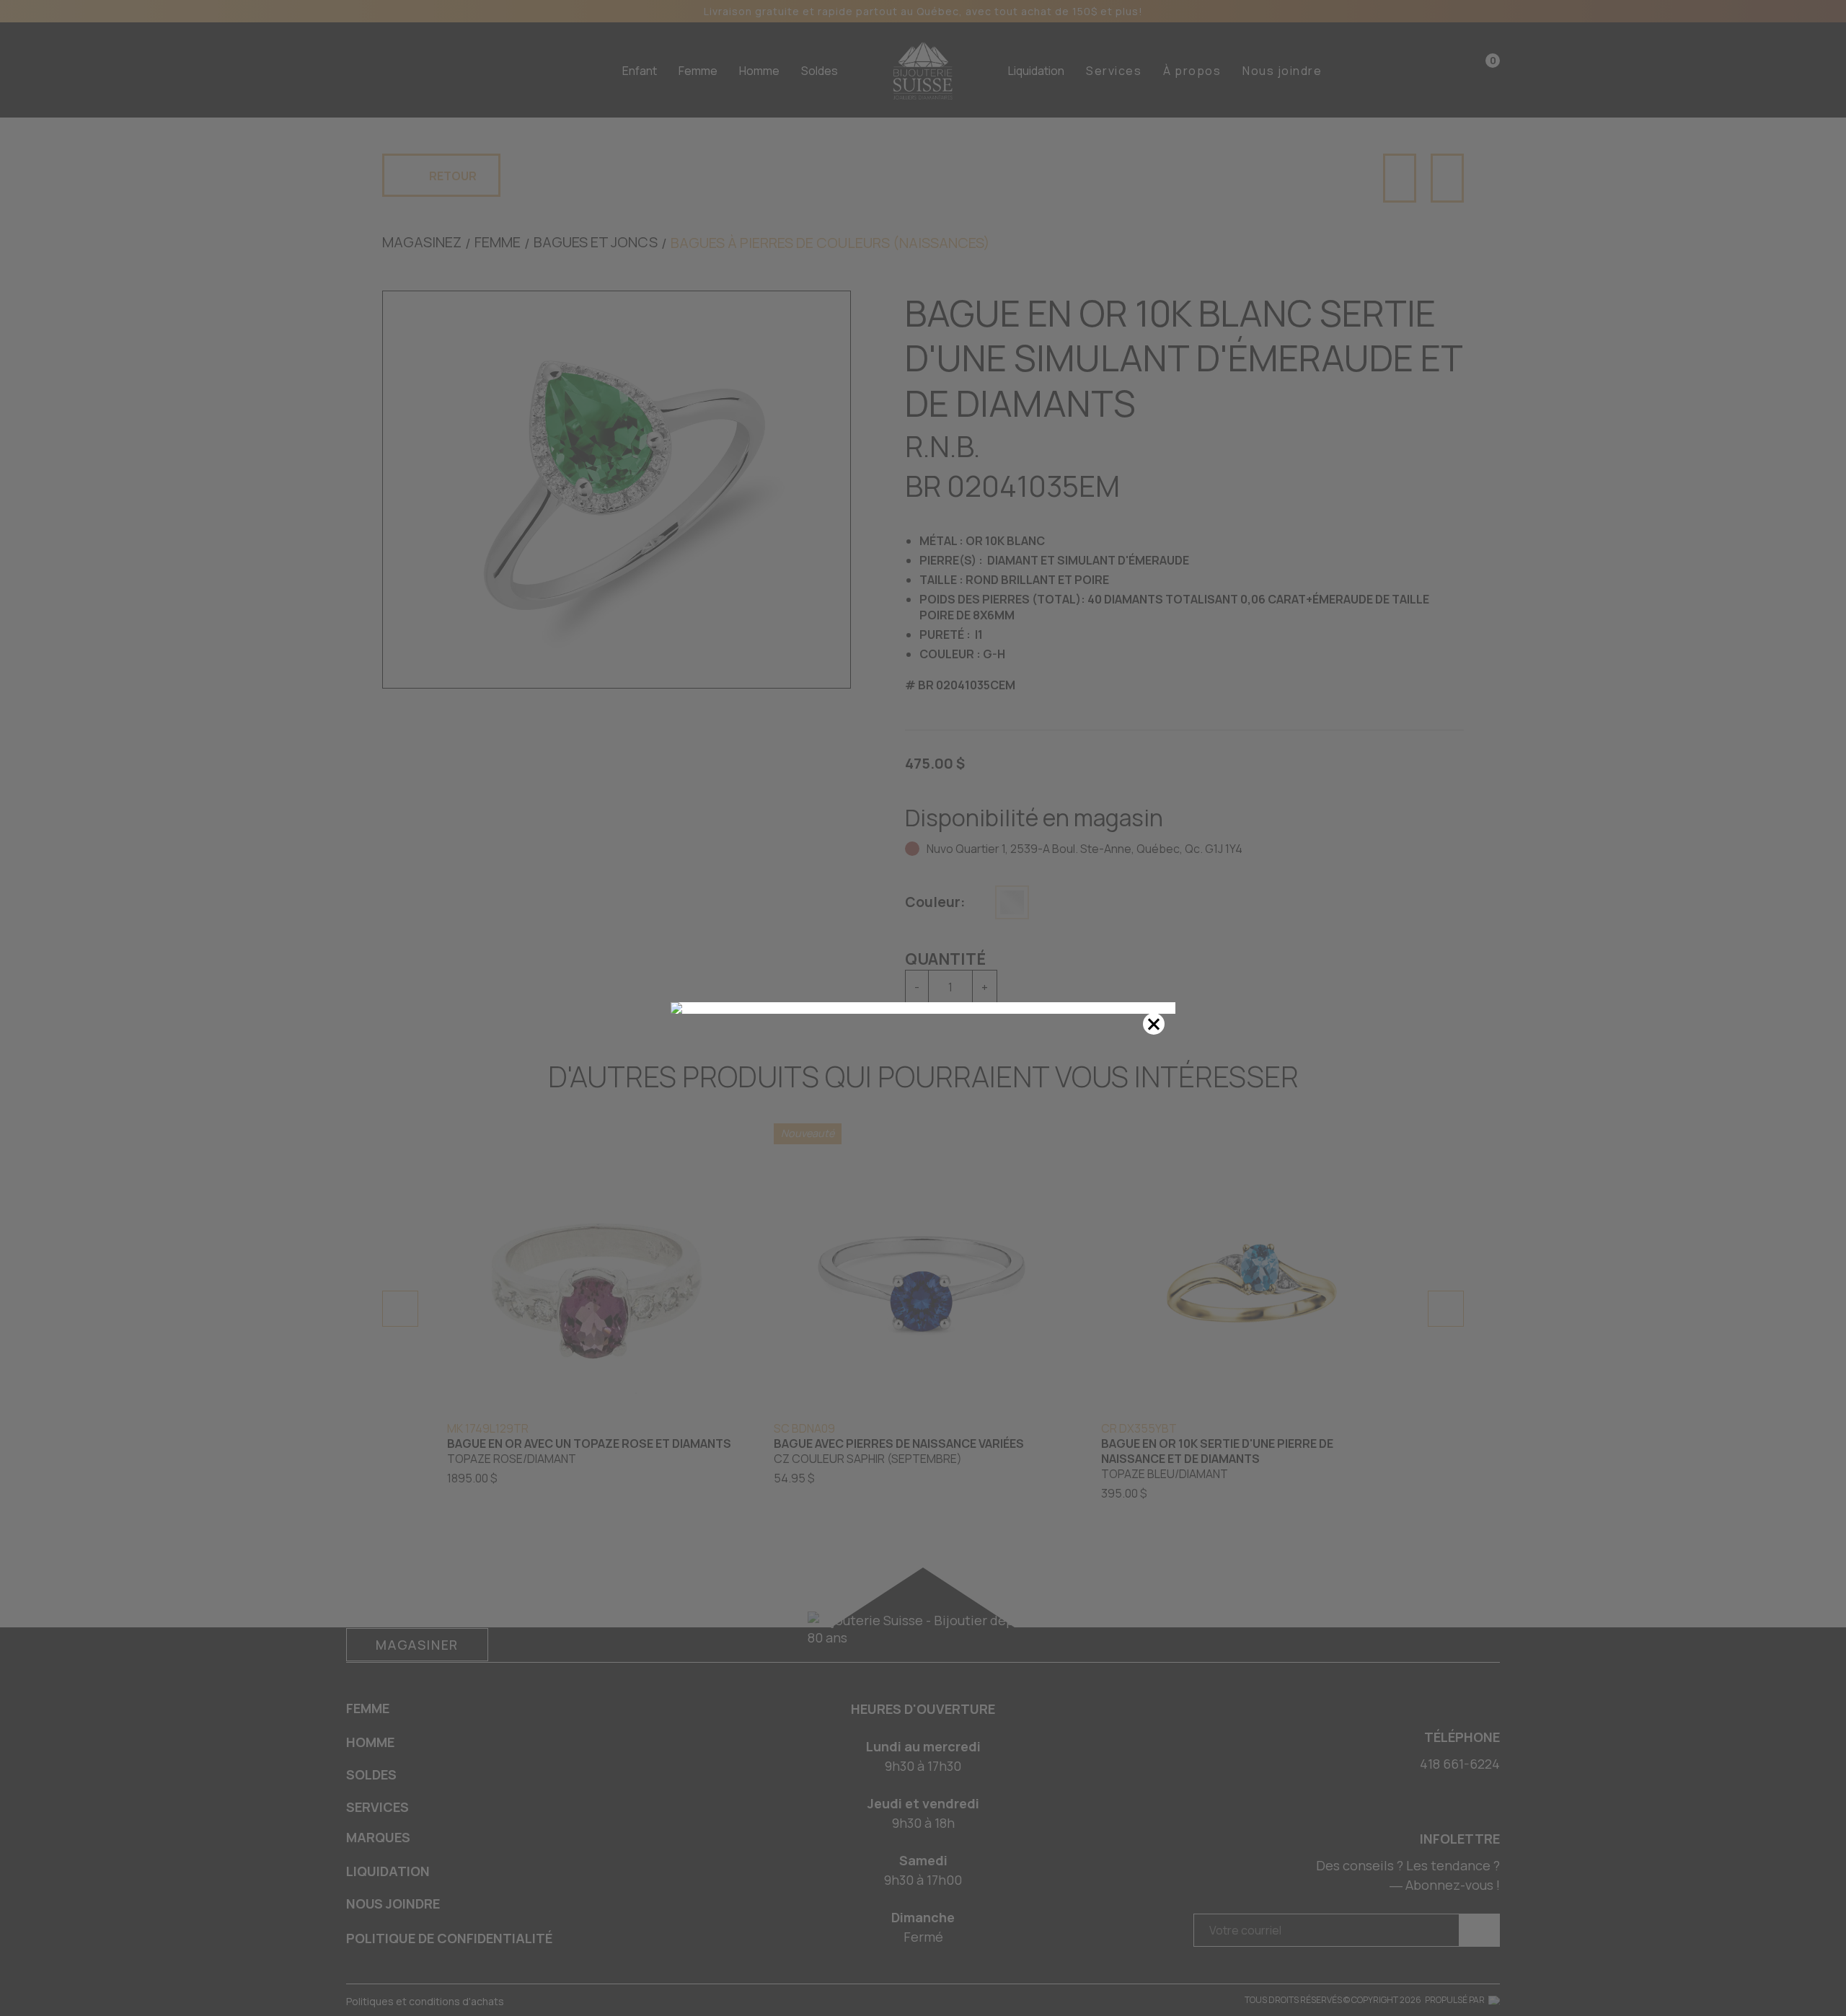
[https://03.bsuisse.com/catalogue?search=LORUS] (923, 1008)
